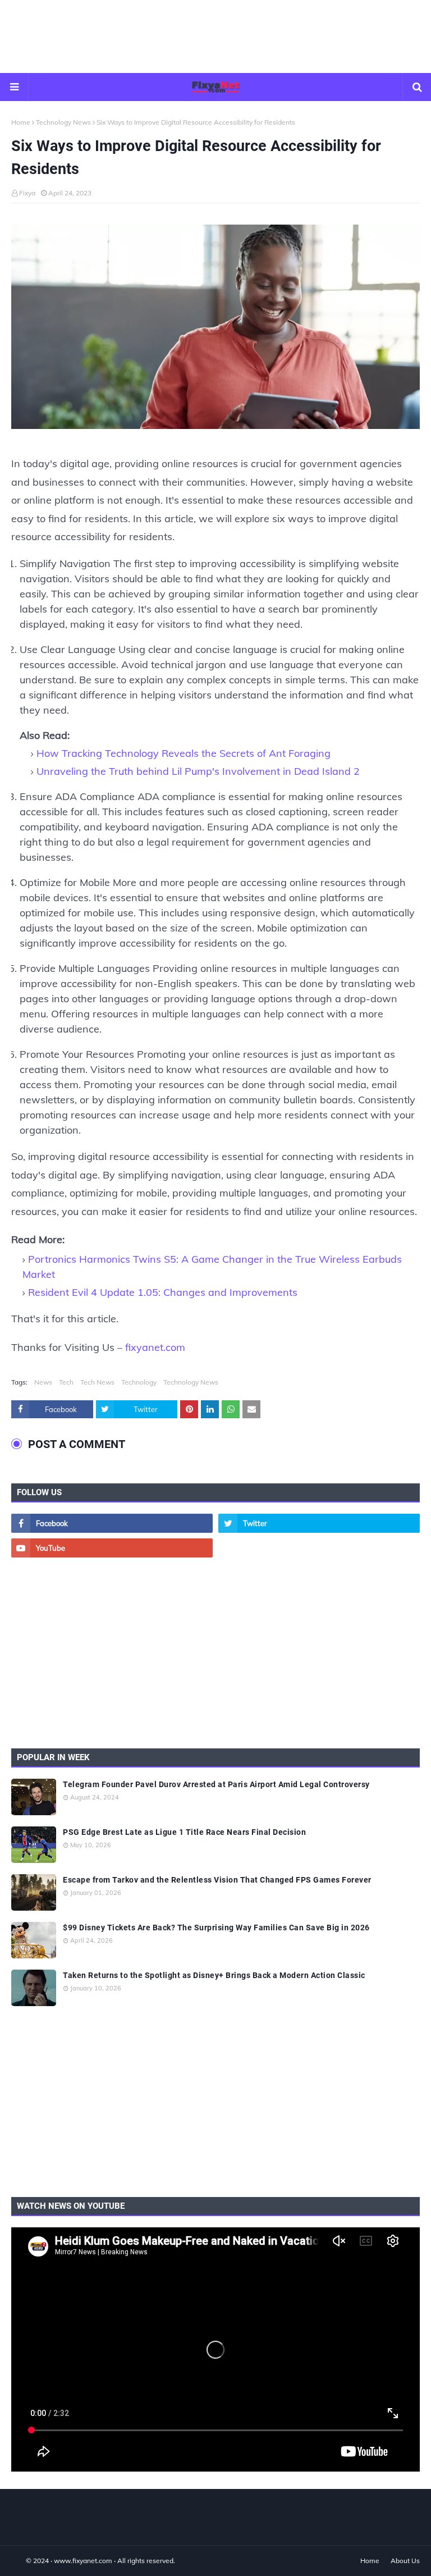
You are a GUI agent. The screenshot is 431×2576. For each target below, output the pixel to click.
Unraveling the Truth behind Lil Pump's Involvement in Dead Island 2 (198, 771)
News (43, 1382)
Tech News (97, 1382)
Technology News (63, 122)
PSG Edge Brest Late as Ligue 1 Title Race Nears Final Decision (184, 1832)
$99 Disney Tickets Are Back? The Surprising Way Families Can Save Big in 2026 (216, 1928)
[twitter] (319, 1523)
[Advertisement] (215, 36)
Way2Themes (23, 2561)
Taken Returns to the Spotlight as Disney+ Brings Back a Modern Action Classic (214, 1975)
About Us (405, 2561)
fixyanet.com (155, 1347)
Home (21, 122)
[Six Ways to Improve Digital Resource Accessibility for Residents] (215, 330)
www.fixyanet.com (83, 2561)
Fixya (27, 193)
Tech (66, 1382)
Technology (139, 1382)
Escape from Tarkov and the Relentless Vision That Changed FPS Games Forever (217, 1880)
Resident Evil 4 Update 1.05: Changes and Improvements (163, 1292)
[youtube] (112, 1548)
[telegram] (319, 1548)
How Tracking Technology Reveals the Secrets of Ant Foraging (184, 753)
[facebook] (112, 1523)
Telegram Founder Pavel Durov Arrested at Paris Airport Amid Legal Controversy (216, 1784)
